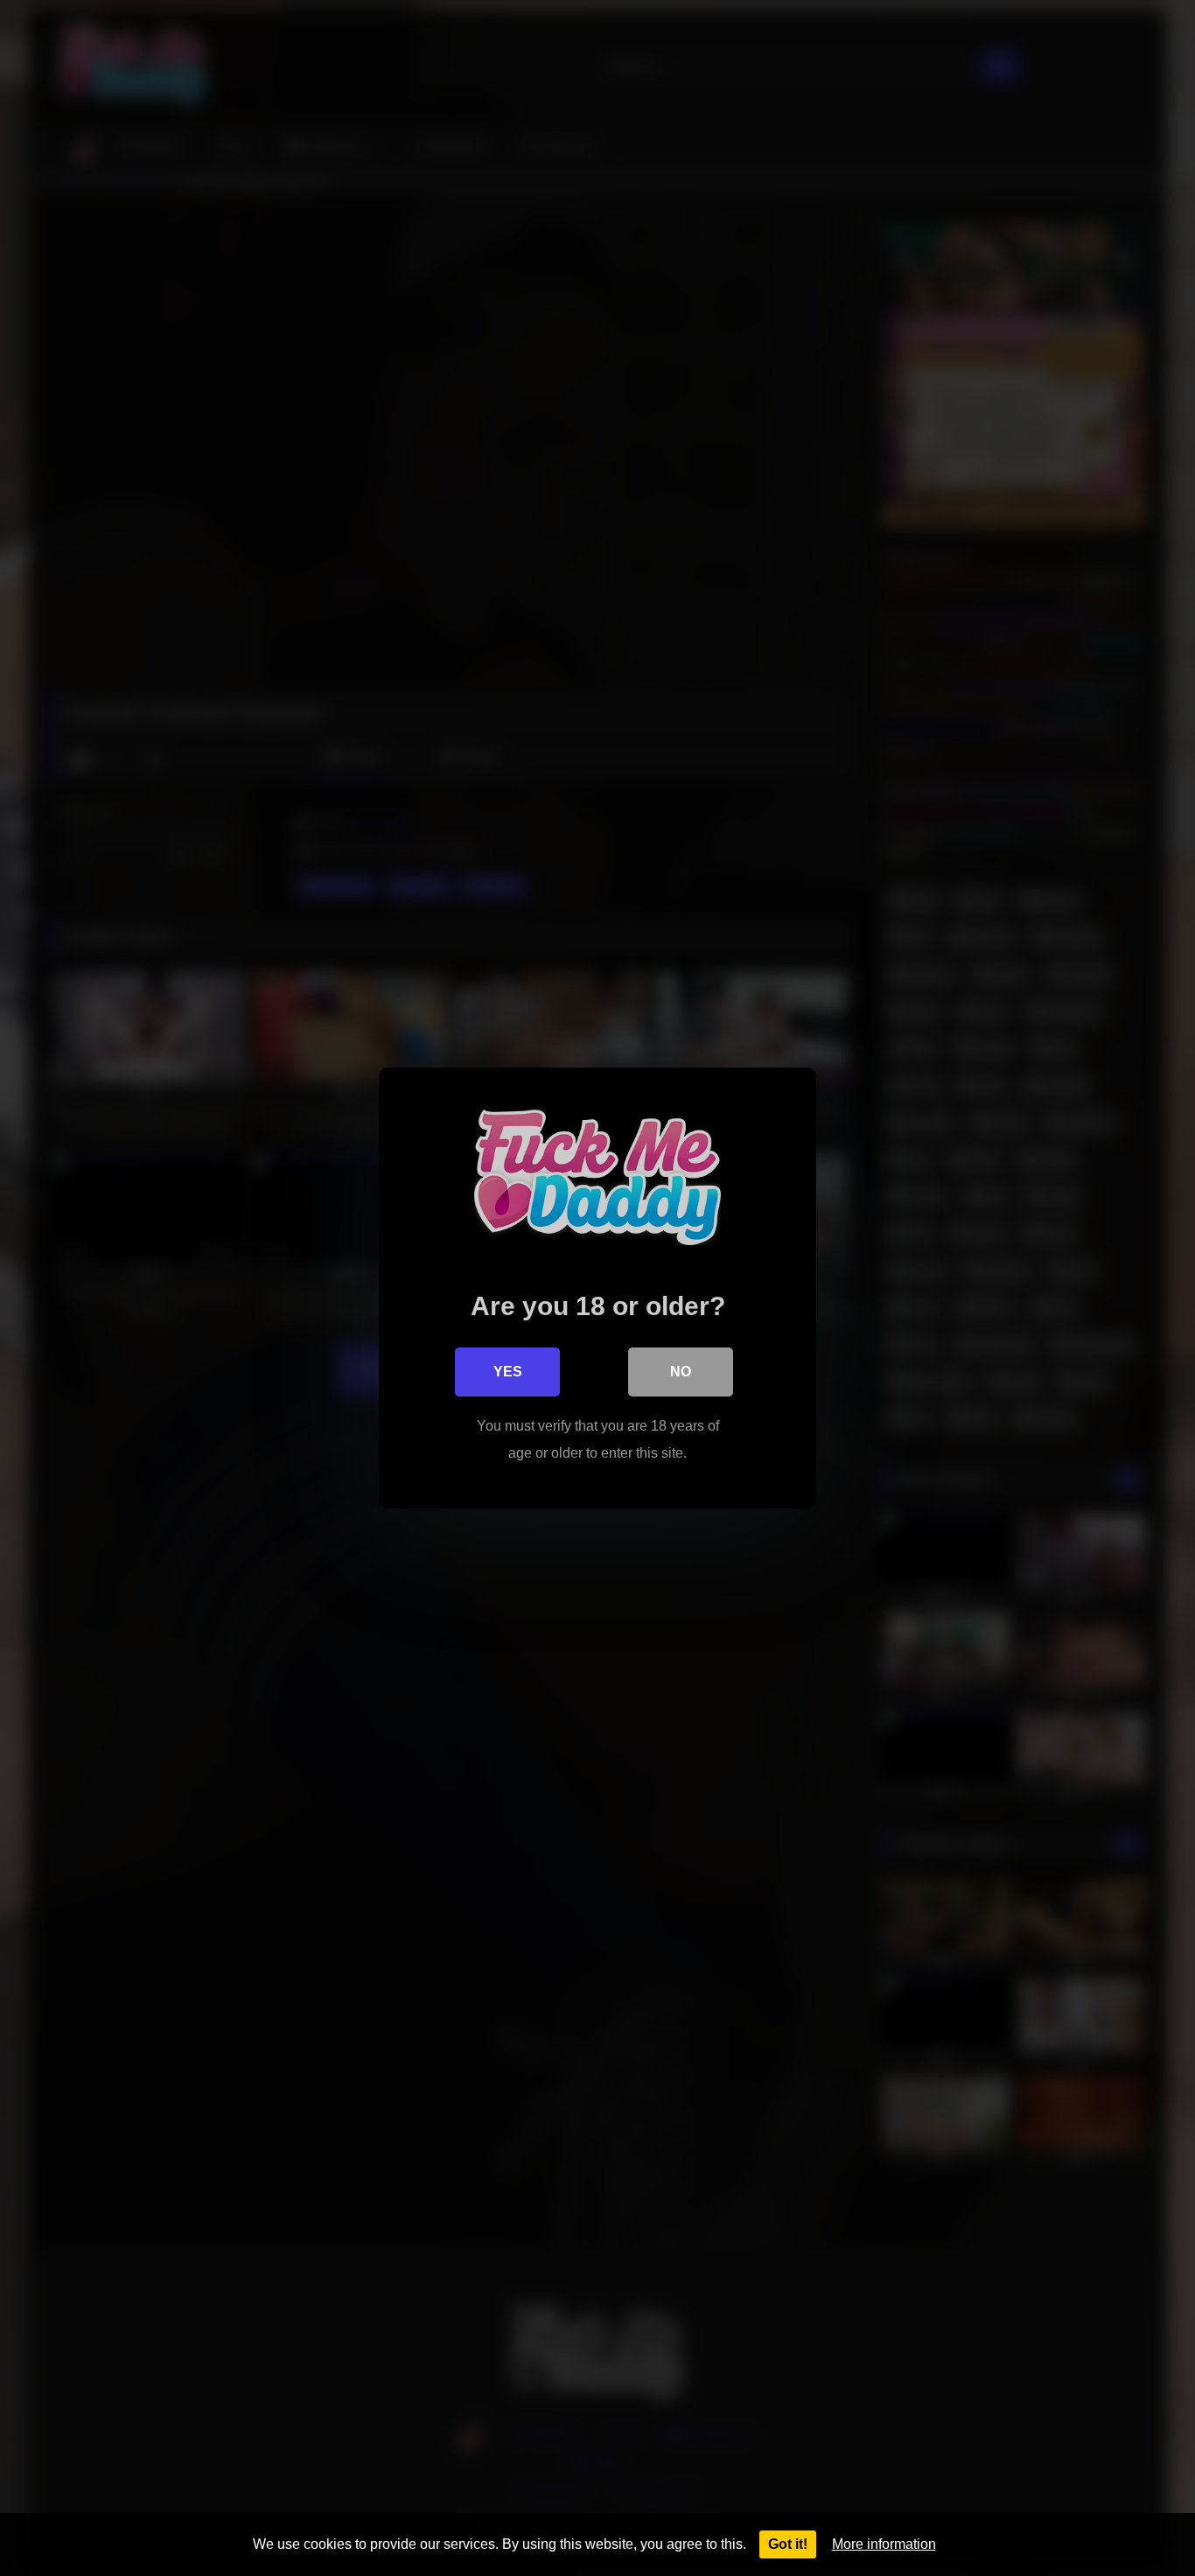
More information (884, 2544)
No (681, 1372)
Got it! (788, 2544)
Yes (508, 1372)
